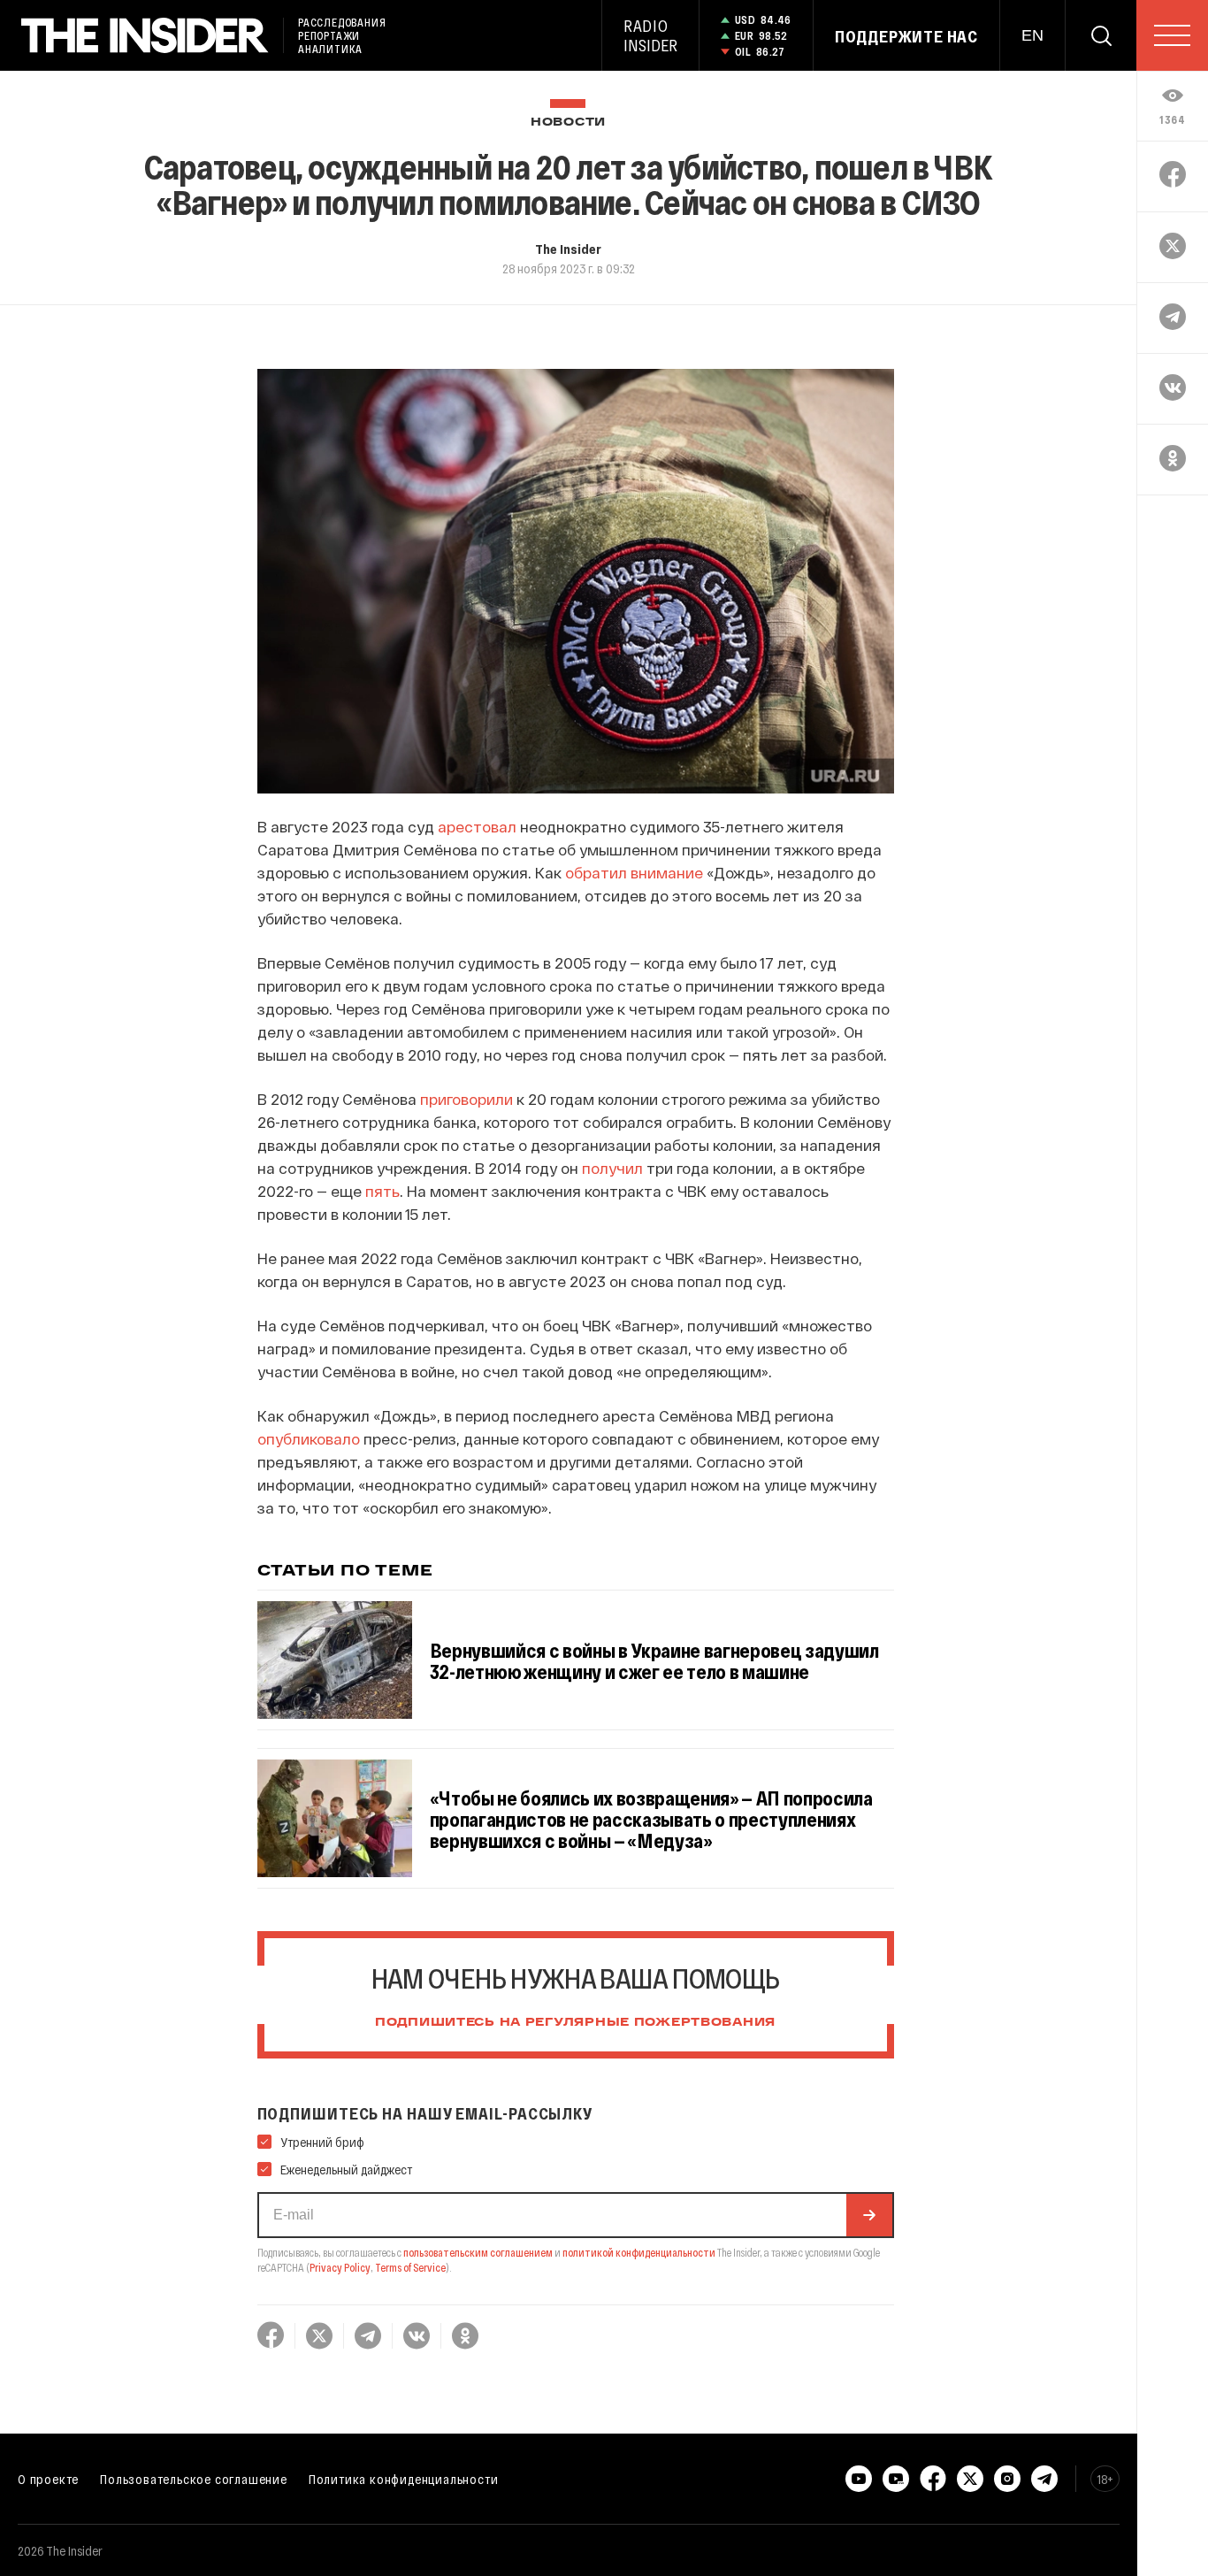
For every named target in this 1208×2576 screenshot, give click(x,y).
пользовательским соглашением (478, 2252)
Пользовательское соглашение (194, 2479)
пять (382, 1191)
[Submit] (869, 2215)
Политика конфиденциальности (404, 2479)
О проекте (48, 2479)
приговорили (466, 1099)
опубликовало (309, 1438)
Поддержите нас (906, 36)
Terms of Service (410, 2267)
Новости (568, 123)
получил (612, 1168)
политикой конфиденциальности (639, 2252)
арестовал (477, 826)
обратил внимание (636, 872)
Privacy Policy (340, 2267)
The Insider (568, 249)
